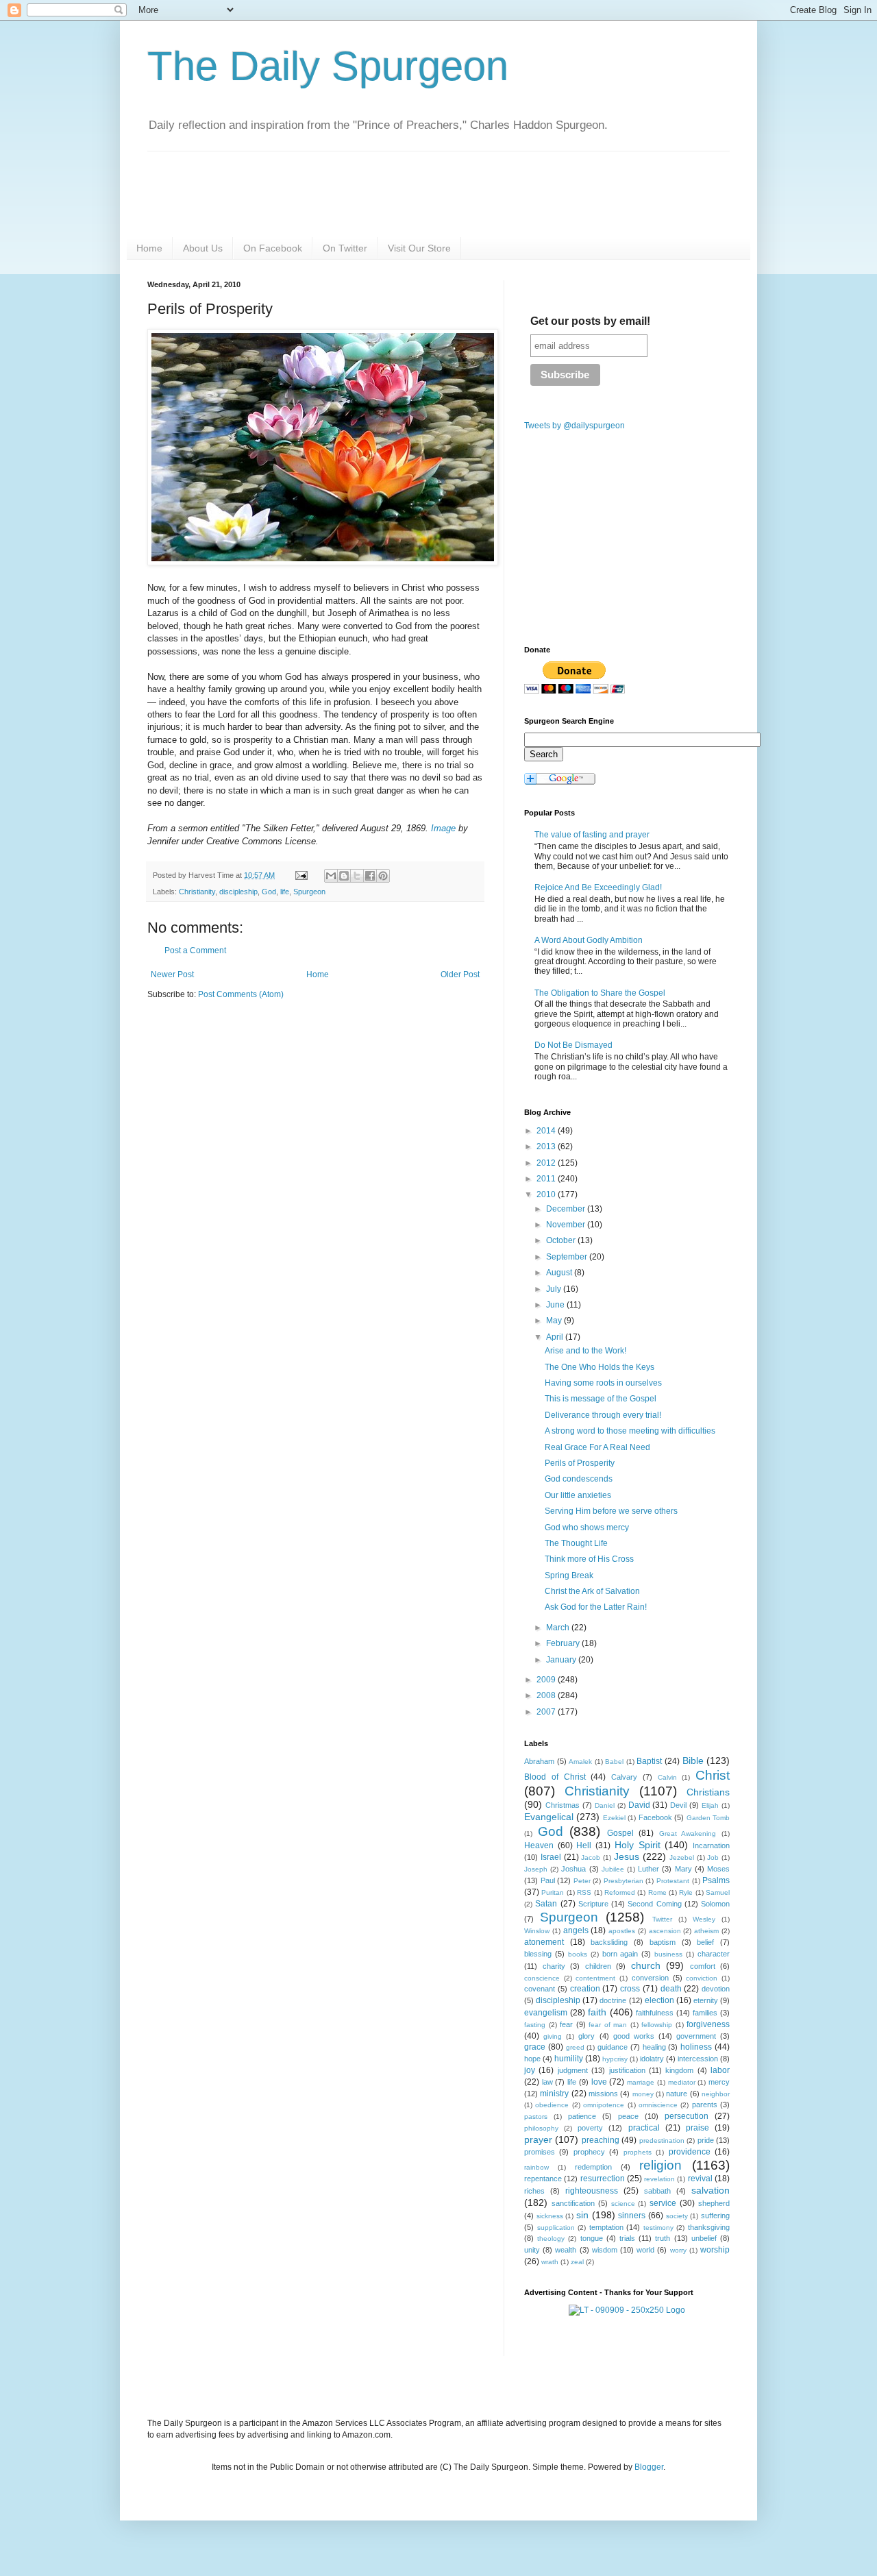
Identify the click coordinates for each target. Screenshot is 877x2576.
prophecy (589, 2152)
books (578, 1954)
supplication (556, 2228)
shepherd (714, 2203)
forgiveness (708, 2024)
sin (582, 2215)
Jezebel (682, 1857)
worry (678, 2250)
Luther (649, 1869)
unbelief (704, 2238)
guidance (613, 2047)
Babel (614, 1762)
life (285, 892)
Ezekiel (614, 1818)
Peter (582, 1881)
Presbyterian (623, 1881)
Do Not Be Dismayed (573, 1045)
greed (575, 2047)
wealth (566, 2250)
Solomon (715, 1904)
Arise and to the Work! (585, 1351)
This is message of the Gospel (601, 1399)
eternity (706, 2000)
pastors (536, 2117)
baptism (663, 1942)
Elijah (710, 1805)
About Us (203, 248)
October (562, 1240)
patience (582, 2116)
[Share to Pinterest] (383, 876)
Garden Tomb (708, 1818)
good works (634, 2036)
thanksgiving (709, 2227)
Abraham (539, 1761)
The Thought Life (576, 1543)
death (671, 1989)
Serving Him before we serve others (611, 1511)
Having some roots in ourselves (603, 1383)
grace (535, 2047)
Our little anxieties (578, 1495)
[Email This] (331, 876)
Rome (657, 1892)
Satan (546, 1904)
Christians (708, 1792)
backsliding (609, 1942)
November (567, 1225)
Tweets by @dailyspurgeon (575, 426)
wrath (550, 2262)
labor (720, 2070)
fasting (535, 2025)
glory (586, 2036)
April (556, 1337)
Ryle (686, 1892)
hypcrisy (615, 2059)
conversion (650, 1978)
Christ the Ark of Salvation (592, 1591)
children (598, 1966)
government (696, 2036)
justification (627, 2070)
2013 (547, 1146)
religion (660, 2165)
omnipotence (604, 2105)
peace (628, 2116)
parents (705, 2105)
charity (554, 1966)
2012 (547, 1163)
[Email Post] (301, 875)
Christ (713, 1775)
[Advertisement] (262, 1117)
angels (576, 1930)
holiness (696, 2047)
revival (700, 2179)
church (646, 1965)
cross (630, 1989)
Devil (678, 1805)
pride (706, 2140)
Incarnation (711, 1845)
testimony (658, 2228)
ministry (554, 2094)
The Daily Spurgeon (328, 66)
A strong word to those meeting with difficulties (630, 1431)
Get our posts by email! (590, 321)
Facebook (655, 1817)
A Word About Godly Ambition (589, 940)
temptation (606, 2227)
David (639, 1805)
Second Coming (654, 1904)
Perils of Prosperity (580, 1463)
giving (553, 2036)
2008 (547, 1695)
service (663, 2203)
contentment (595, 1978)
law (547, 2082)
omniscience (658, 2105)
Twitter (662, 1919)
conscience (542, 1978)
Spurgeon (309, 892)
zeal (577, 2262)
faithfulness (655, 2013)
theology (551, 2238)
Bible (693, 1761)
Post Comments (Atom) (241, 994)
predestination (662, 2140)
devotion (716, 1989)
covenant (540, 1989)
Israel (551, 1857)
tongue (592, 2238)
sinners (632, 2216)
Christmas (563, 1805)
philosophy (541, 2128)
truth (663, 2238)
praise (697, 2128)
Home (149, 248)
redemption (593, 2167)
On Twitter (345, 248)
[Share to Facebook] (370, 876)
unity (532, 2250)
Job (713, 1857)
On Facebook (273, 248)
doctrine (613, 2000)
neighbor (716, 2094)
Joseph (536, 1869)
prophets (638, 2152)
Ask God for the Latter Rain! (596, 1607)
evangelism (546, 2013)
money (643, 2094)
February (564, 1643)
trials (627, 2238)
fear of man (608, 2025)
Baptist (649, 1761)
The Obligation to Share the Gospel (600, 993)
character (714, 1954)
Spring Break (569, 1575)
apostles (622, 1931)
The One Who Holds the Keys (600, 1367)
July (555, 1289)
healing (654, 2047)
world (645, 2250)
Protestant (673, 1881)
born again (620, 1954)
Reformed (620, 1892)
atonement (544, 1942)
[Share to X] (357, 876)
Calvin (667, 1777)
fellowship (657, 2025)
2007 (547, 1712)
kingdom (679, 2070)
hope (532, 2059)
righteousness (592, 2191)
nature (677, 2094)
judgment (573, 2070)
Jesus (627, 1856)
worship (715, 2250)
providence (690, 2152)
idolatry (652, 2059)
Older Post (460, 974)
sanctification (573, 2203)
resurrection (603, 2179)
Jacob (591, 1857)
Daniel (605, 1805)
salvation (711, 2190)
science (623, 2204)
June (556, 1305)
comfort (703, 1966)
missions (603, 2094)
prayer (538, 2139)
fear (566, 2024)
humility (569, 2059)
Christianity (197, 892)
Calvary (624, 1777)
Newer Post (172, 974)
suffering (715, 2216)
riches (534, 2191)
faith (597, 2012)
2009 (547, 1680)
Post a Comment (195, 950)
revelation (659, 2179)
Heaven (539, 1845)
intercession (698, 2059)
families (705, 2013)
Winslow (537, 1931)
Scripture (593, 1904)
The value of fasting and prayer (592, 835)
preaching (601, 2140)
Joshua (573, 1869)
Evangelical (549, 1817)
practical (644, 2128)
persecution (687, 2116)
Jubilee (613, 1869)
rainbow (536, 2167)
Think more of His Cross (589, 1559)
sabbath (657, 2191)
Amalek (580, 1762)
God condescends (579, 1479)
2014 (547, 1131)
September (568, 1257)
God (269, 892)
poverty (590, 2128)
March (559, 1628)
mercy (719, 2082)
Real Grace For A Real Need (597, 1447)
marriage (641, 2082)
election (659, 2000)
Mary (683, 1869)
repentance (543, 2179)
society (677, 2216)
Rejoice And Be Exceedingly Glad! (598, 887)
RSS (584, 1892)
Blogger (649, 2467)
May (555, 1321)
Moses (718, 1869)
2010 (547, 1194)
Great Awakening (688, 1833)
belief (705, 1942)
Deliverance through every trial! (603, 1415)
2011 (547, 1179)
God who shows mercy (587, 1528)
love (599, 2082)
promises (540, 2152)
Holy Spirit (638, 1845)
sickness (550, 2216)
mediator (682, 2082)
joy (530, 2070)
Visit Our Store (419, 248)
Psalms (716, 1880)
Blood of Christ (555, 1777)
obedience (552, 2105)
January (562, 1660)
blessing (538, 1954)
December (567, 1209)
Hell (584, 1845)
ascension (665, 1931)
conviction (702, 1978)
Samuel (718, 1892)
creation (585, 1989)
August (560, 1273)
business (668, 1954)
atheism (706, 1931)
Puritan (553, 1892)
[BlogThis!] (344, 876)
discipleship (238, 892)
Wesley (704, 1919)
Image (443, 828)
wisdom (605, 2250)
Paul (548, 1880)
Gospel (620, 1833)
